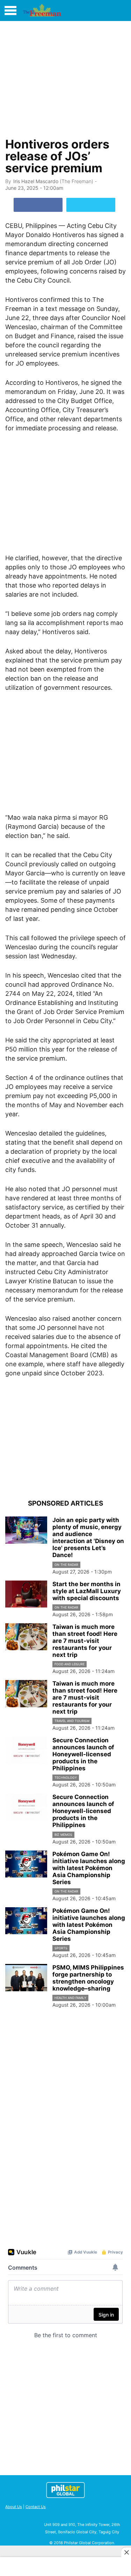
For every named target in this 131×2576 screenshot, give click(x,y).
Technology (66, 1777)
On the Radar (66, 1565)
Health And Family (70, 1998)
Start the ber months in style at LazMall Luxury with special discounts (87, 1591)
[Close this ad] (126, 2552)
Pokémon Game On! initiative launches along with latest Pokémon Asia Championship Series (89, 1868)
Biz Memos (63, 1835)
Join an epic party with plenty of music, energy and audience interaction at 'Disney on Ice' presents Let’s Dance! (88, 1537)
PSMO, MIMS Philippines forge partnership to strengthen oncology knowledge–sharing (88, 1978)
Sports (61, 1948)
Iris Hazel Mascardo (36, 181)
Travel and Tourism (72, 1721)
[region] (66, 77)
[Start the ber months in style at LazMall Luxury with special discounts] (26, 1594)
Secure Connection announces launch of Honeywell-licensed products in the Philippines (83, 1754)
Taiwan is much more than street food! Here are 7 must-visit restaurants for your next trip (85, 1641)
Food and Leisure (70, 1664)
